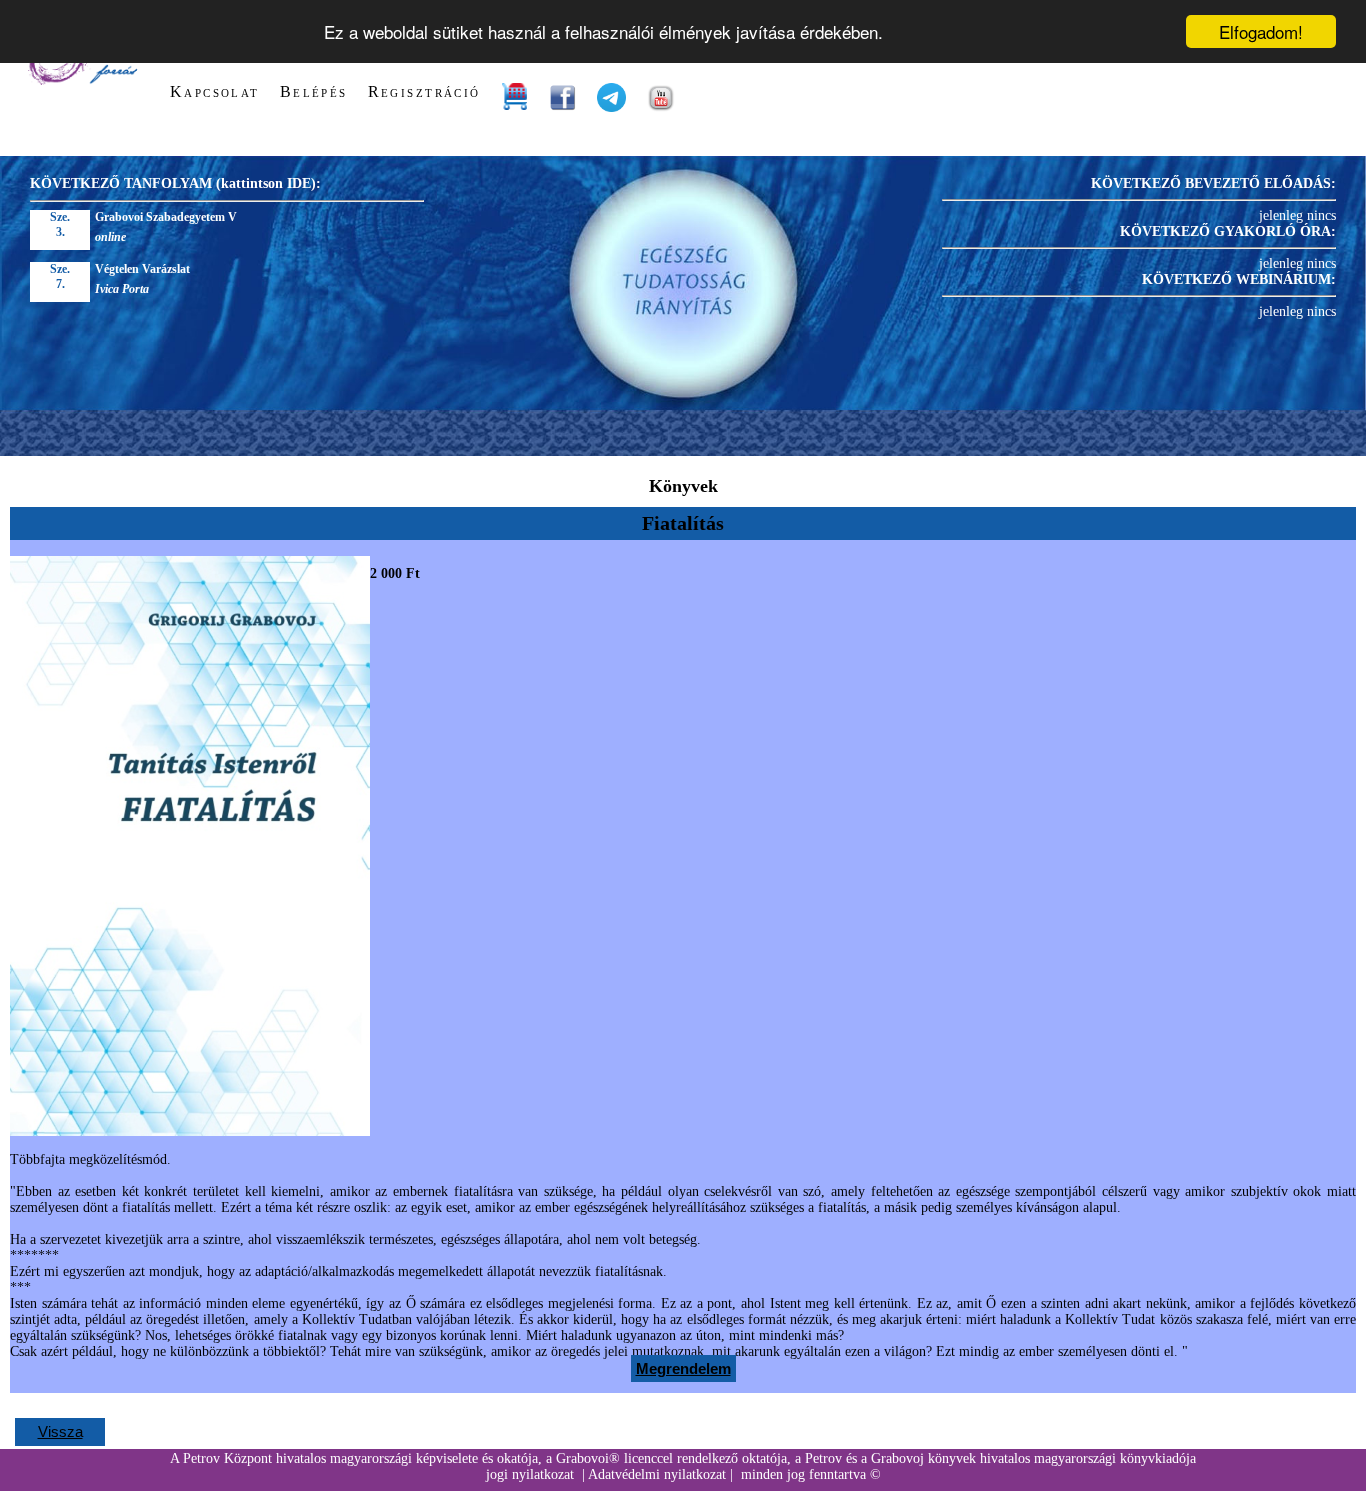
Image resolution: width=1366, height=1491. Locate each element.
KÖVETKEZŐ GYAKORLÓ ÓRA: (1228, 231)
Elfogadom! (1261, 31)
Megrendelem (683, 1368)
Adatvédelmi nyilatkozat (657, 1474)
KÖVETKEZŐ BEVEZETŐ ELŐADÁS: (1213, 183)
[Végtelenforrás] (81, 80)
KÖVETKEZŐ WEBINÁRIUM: (1239, 279)
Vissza (60, 1431)
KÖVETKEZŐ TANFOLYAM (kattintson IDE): (175, 183)
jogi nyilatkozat (530, 1474)
